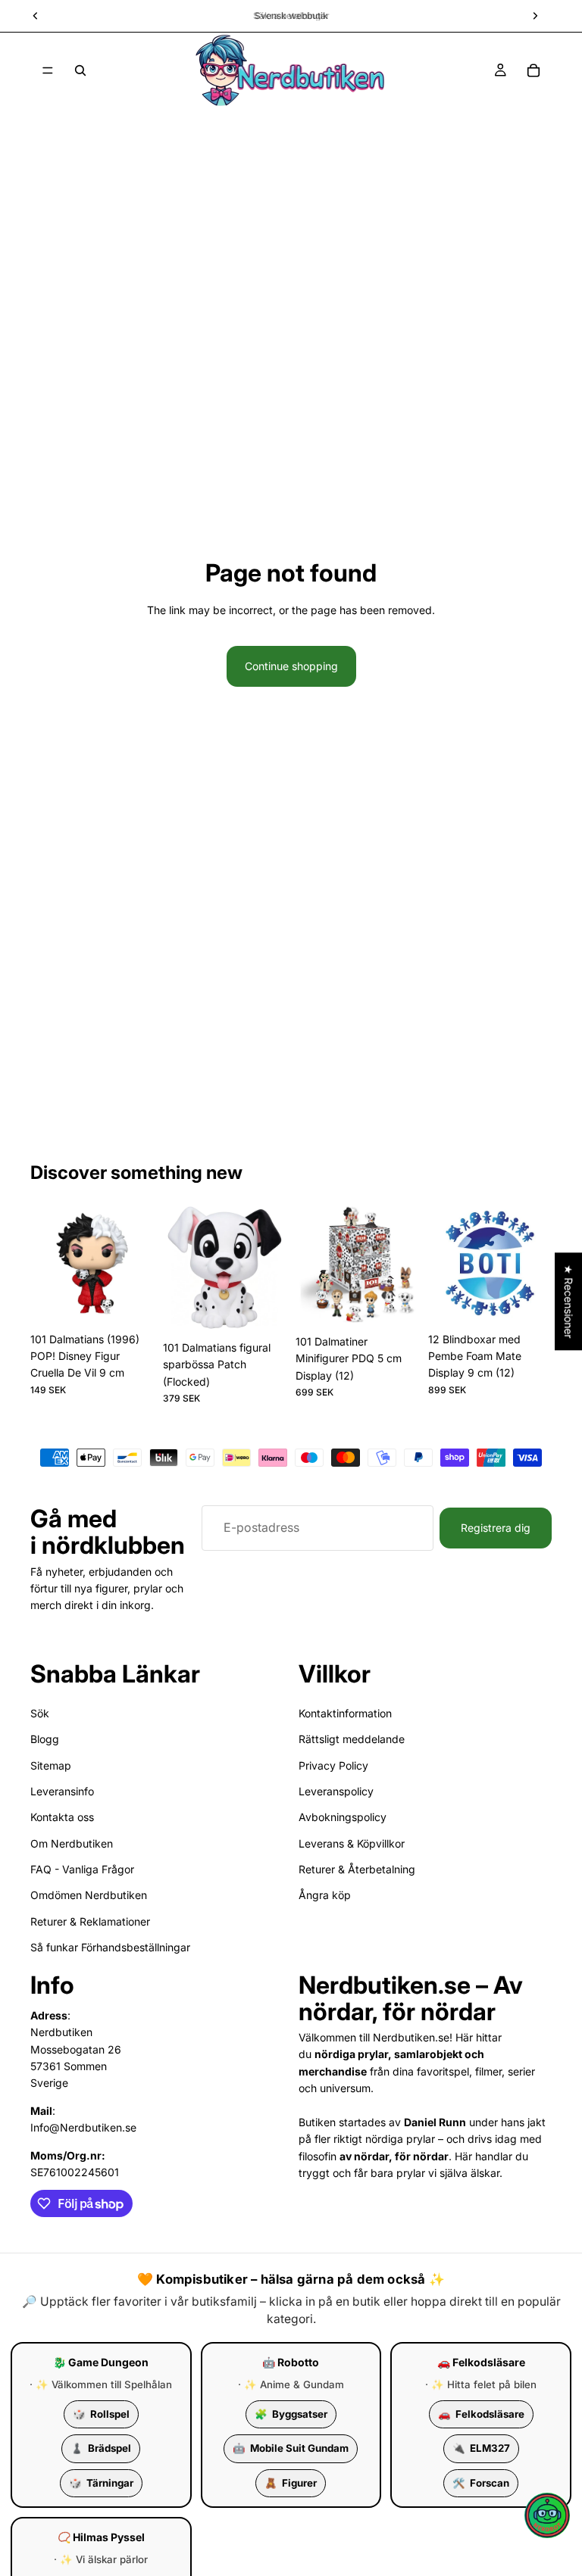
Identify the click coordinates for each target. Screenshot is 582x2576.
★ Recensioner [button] (569, 1301)
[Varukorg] (533, 70)
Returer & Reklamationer (90, 1921)
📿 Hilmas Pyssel (101, 2537)
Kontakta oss (62, 1817)
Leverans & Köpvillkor (352, 1843)
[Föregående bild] (47, 1263)
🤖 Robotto (291, 2362)
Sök (40, 1712)
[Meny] (48, 70)
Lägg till (143, 1301)
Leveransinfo (62, 1790)
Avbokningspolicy (343, 1817)
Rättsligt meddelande (352, 1739)
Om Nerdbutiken (72, 1843)
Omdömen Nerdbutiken (89, 1895)
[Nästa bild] (137, 1263)
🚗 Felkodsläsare (481, 2362)
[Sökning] (80, 70)
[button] (547, 2515)
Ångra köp (325, 1895)
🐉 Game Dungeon (101, 2362)
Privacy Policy (333, 1765)
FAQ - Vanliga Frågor (82, 1869)
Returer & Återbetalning (357, 1869)
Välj (276, 1310)
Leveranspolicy (336, 1790)
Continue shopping (291, 666)
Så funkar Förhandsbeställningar (110, 1947)
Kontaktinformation (345, 1712)
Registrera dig (496, 1527)
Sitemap (51, 1765)
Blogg (45, 1739)
